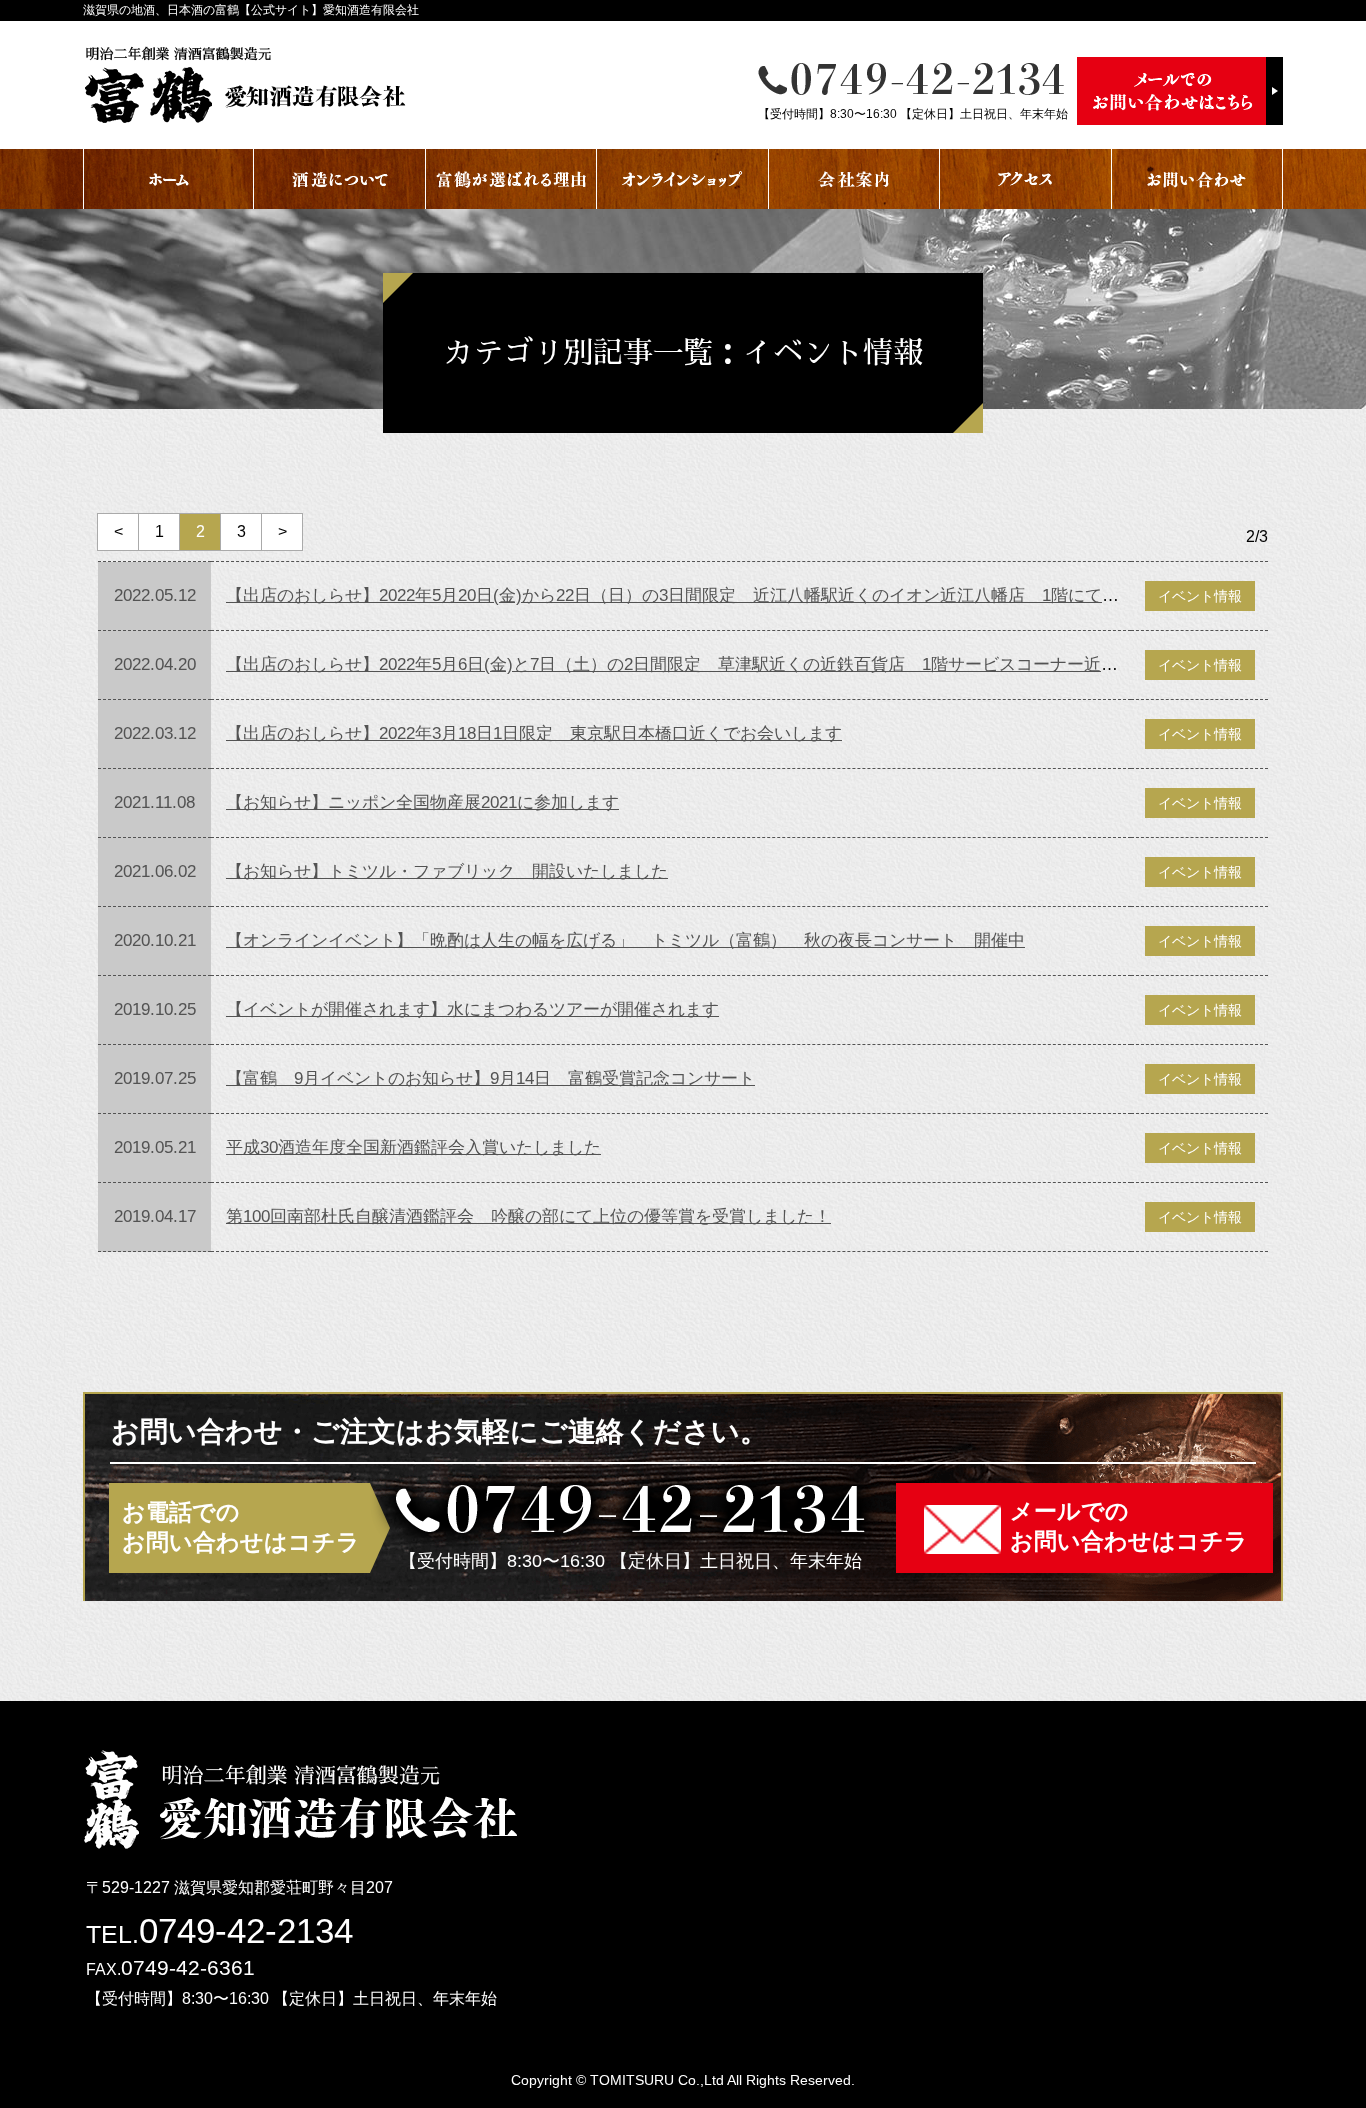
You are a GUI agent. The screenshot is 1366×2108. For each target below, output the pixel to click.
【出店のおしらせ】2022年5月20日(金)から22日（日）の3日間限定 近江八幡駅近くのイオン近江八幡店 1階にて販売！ (689, 595)
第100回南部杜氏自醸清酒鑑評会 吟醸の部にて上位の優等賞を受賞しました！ (528, 1216)
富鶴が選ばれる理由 (511, 179)
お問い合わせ (1197, 179)
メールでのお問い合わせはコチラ (1129, 1526)
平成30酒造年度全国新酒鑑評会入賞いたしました (413, 1147)
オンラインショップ (682, 179)
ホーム (168, 179)
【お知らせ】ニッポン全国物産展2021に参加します (422, 802)
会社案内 (854, 179)
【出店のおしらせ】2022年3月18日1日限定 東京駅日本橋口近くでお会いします (534, 733)
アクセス (1025, 179)
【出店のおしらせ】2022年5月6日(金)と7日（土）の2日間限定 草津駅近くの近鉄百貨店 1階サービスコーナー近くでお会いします (731, 664)
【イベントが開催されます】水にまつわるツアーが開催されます (472, 1009)
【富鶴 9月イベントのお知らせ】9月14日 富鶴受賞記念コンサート (490, 1078)
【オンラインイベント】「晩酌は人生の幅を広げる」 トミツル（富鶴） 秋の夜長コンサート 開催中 (625, 940)
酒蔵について (339, 179)
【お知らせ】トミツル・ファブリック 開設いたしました (447, 871)
